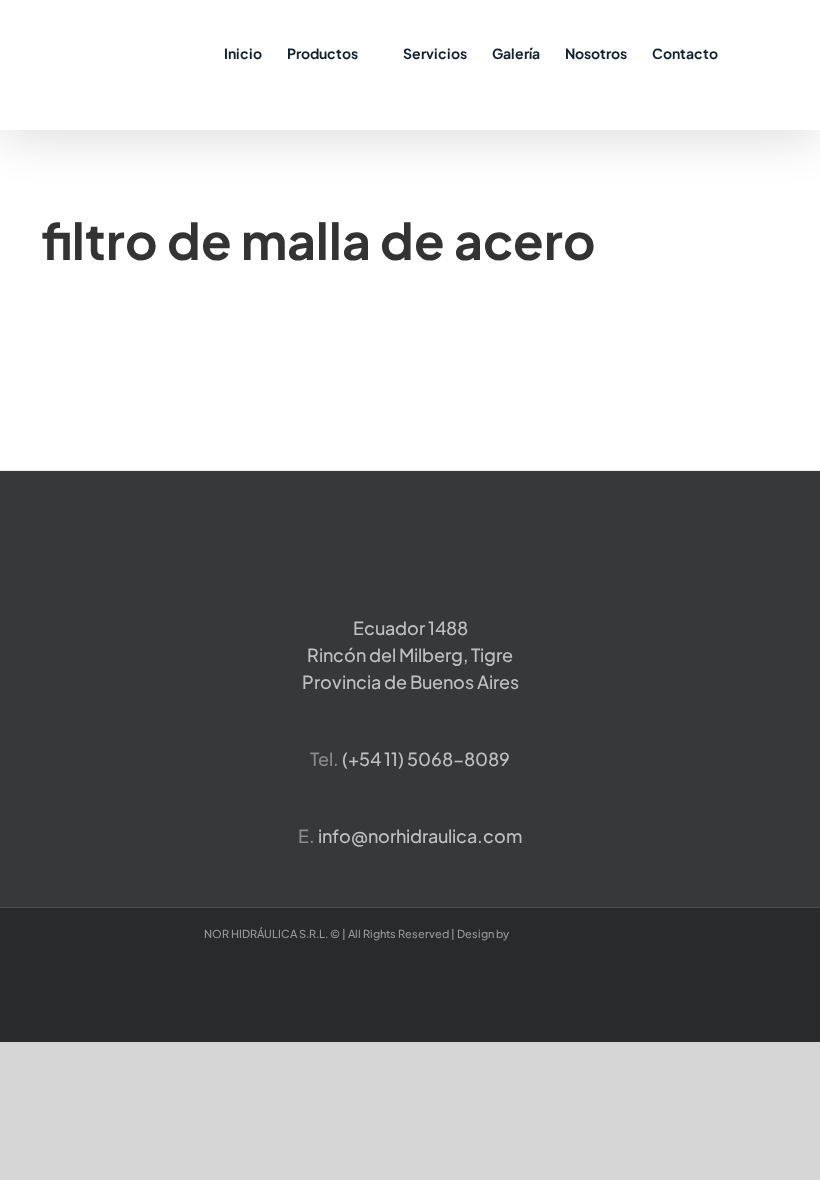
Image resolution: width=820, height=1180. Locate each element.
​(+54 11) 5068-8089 (426, 758)
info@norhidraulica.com (420, 835)
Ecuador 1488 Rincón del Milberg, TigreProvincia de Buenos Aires (410, 654)
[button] (748, 52)
